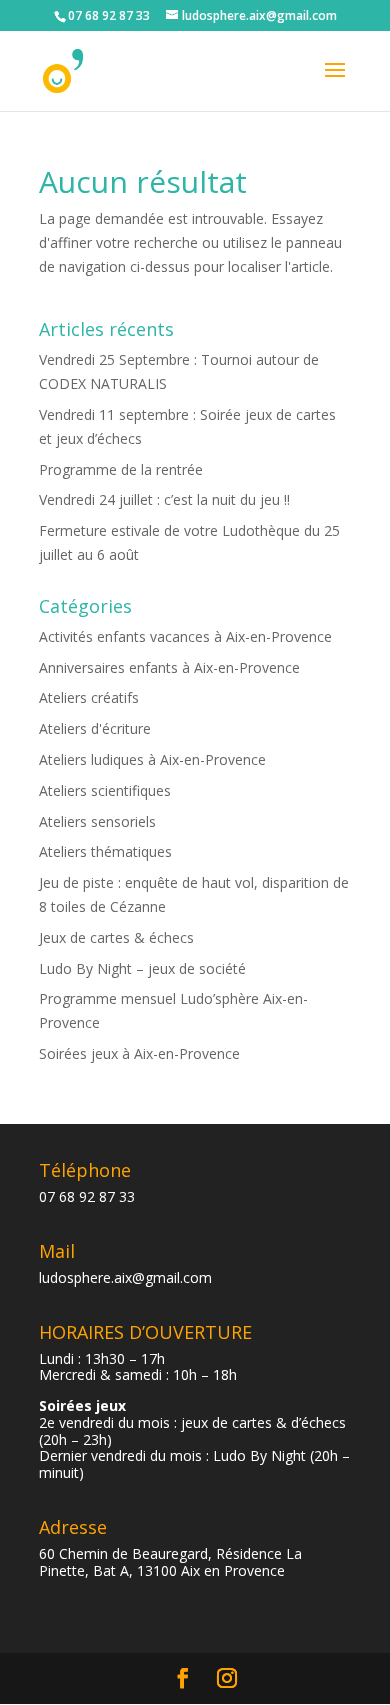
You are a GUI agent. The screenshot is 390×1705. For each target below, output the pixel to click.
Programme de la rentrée (121, 469)
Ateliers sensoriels (97, 821)
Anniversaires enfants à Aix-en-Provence (169, 667)
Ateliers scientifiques (105, 790)
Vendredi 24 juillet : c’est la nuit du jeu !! (164, 499)
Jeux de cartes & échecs (116, 937)
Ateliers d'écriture (95, 728)
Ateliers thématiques (105, 851)
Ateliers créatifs (89, 697)
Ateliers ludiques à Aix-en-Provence (152, 759)
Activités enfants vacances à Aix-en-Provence (185, 636)
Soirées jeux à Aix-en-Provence (139, 1053)
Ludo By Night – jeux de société (142, 968)
